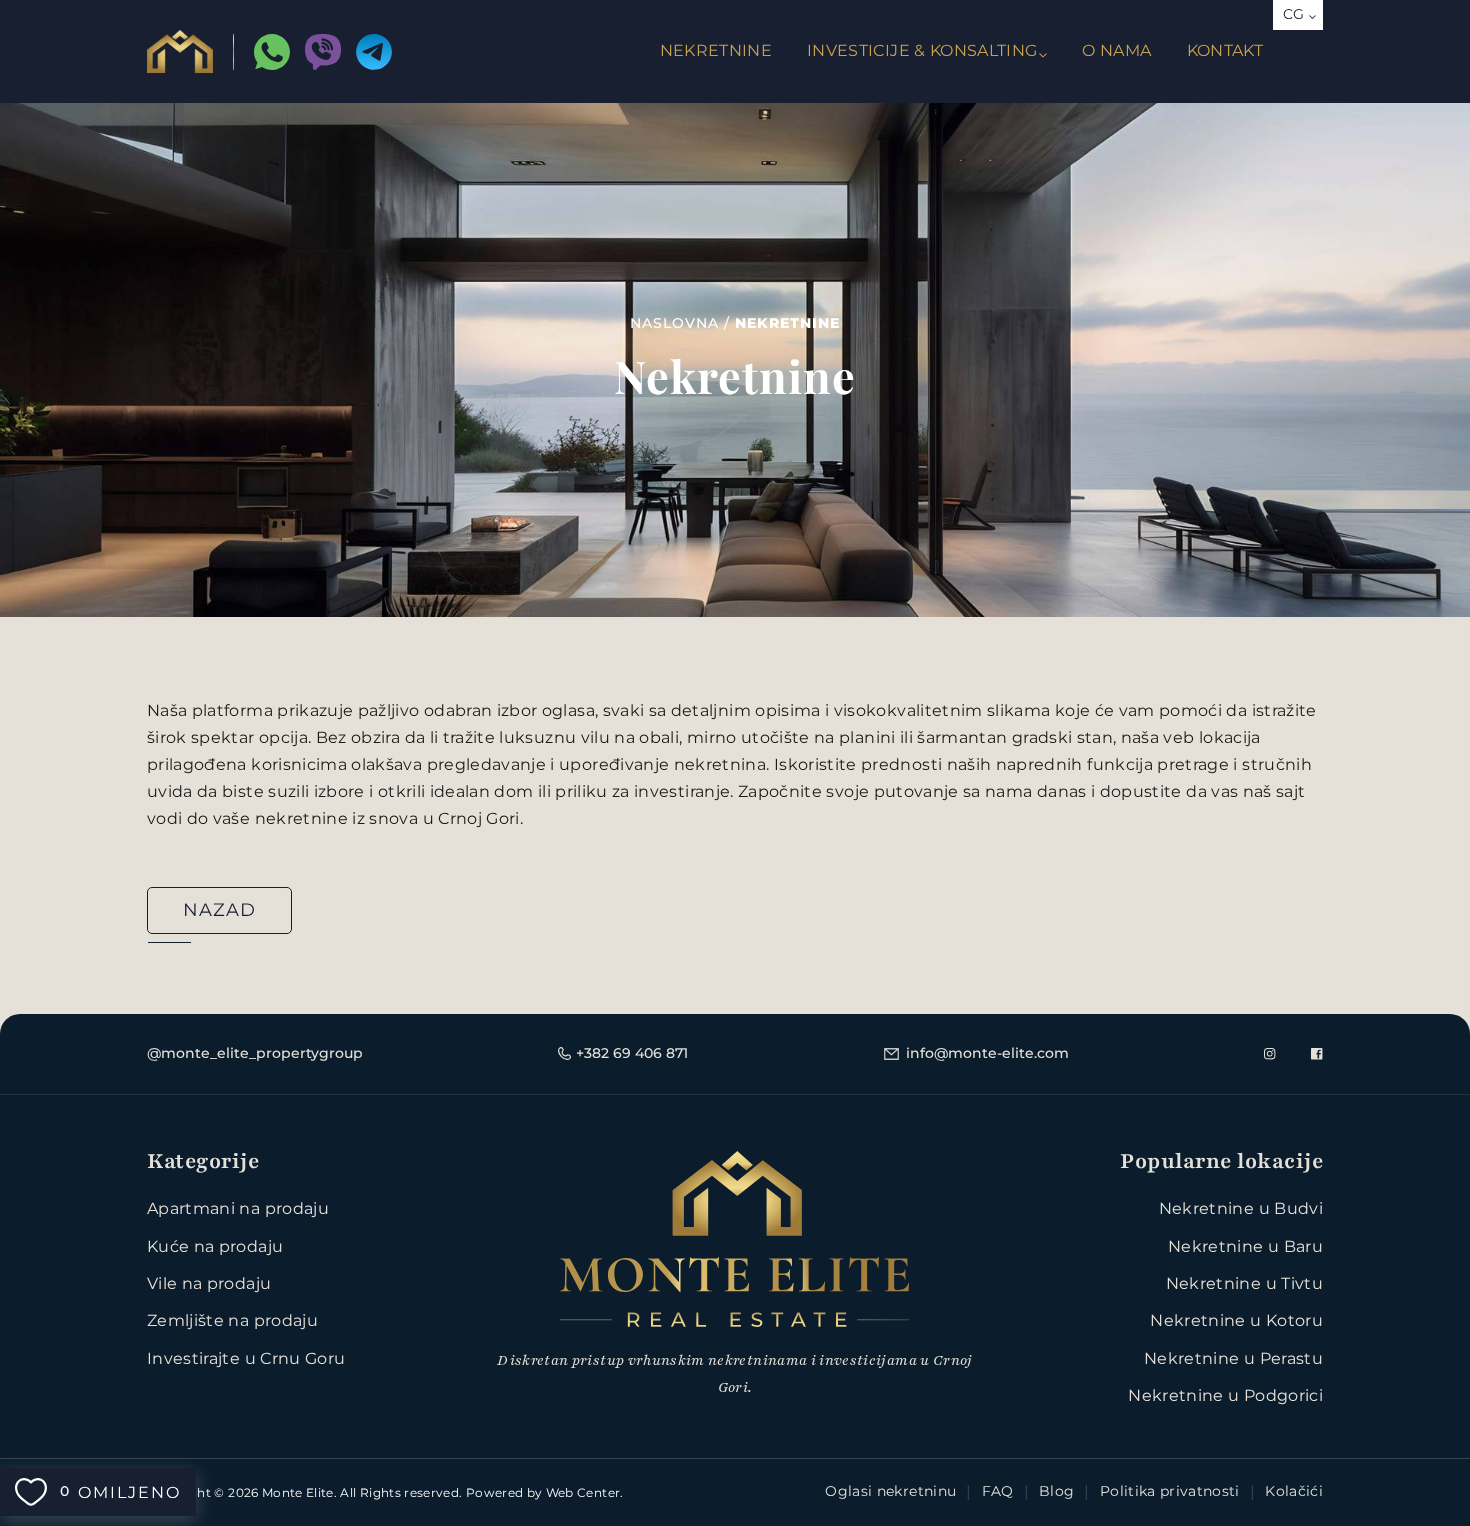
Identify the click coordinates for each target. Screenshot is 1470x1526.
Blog (1056, 1491)
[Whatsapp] (272, 52)
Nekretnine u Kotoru (1236, 1320)
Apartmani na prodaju (238, 1208)
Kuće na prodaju (215, 1246)
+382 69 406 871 (632, 1053)
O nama (1116, 50)
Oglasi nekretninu (890, 1491)
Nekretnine (716, 50)
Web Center (583, 1492)
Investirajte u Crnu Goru (246, 1358)
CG (1294, 14)
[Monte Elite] (180, 51)
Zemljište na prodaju (232, 1320)
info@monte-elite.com (987, 1053)
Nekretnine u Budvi (1241, 1208)
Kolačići (1294, 1491)
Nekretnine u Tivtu (1244, 1283)
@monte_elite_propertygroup (255, 1053)
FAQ (998, 1491)
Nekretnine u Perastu (1233, 1358)
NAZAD (219, 910)
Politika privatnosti (1170, 1491)
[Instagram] (1270, 1054)
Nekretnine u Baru (1245, 1246)
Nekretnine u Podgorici (1225, 1395)
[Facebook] (1317, 1054)
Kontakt (1225, 50)
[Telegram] (374, 52)
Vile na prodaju (209, 1283)
